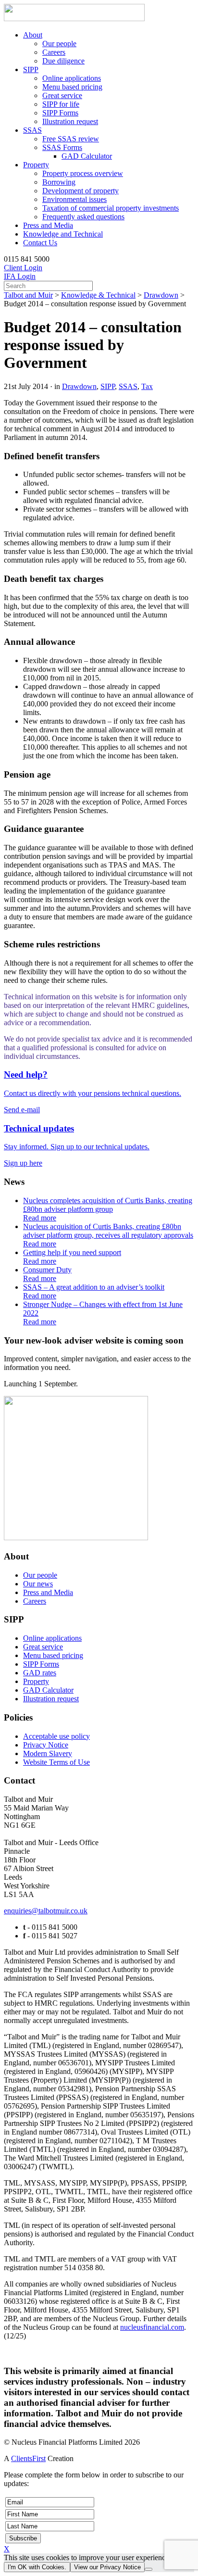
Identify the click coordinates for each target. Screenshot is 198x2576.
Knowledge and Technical (63, 234)
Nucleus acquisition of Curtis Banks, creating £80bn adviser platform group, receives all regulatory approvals (108, 1235)
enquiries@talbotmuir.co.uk (46, 1911)
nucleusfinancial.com (152, 2327)
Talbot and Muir (28, 295)
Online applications (72, 78)
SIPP (31, 69)
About (33, 35)
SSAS (32, 130)
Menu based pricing (72, 87)
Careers (54, 52)
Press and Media (48, 225)
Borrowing (59, 182)
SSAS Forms (62, 147)
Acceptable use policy (56, 1736)
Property (36, 165)
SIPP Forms (60, 113)
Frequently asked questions (83, 217)
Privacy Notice (46, 1745)
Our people (59, 44)
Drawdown (161, 295)
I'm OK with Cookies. (37, 2567)
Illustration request (70, 121)
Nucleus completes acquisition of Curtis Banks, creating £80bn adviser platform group (108, 1209)
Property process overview (83, 173)
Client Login (23, 268)
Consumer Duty (47, 1274)
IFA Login (20, 276)
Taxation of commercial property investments (111, 208)
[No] (148, 2569)
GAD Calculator (87, 156)
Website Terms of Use (56, 1762)
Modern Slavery (48, 1753)
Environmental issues (74, 199)
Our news (38, 1584)
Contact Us (40, 243)
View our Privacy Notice (107, 2567)
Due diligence (63, 61)
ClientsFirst (28, 2458)
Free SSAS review (71, 139)
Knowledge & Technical (98, 295)
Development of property (80, 191)
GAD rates (40, 1673)
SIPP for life (61, 104)
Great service (62, 95)
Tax (147, 386)
